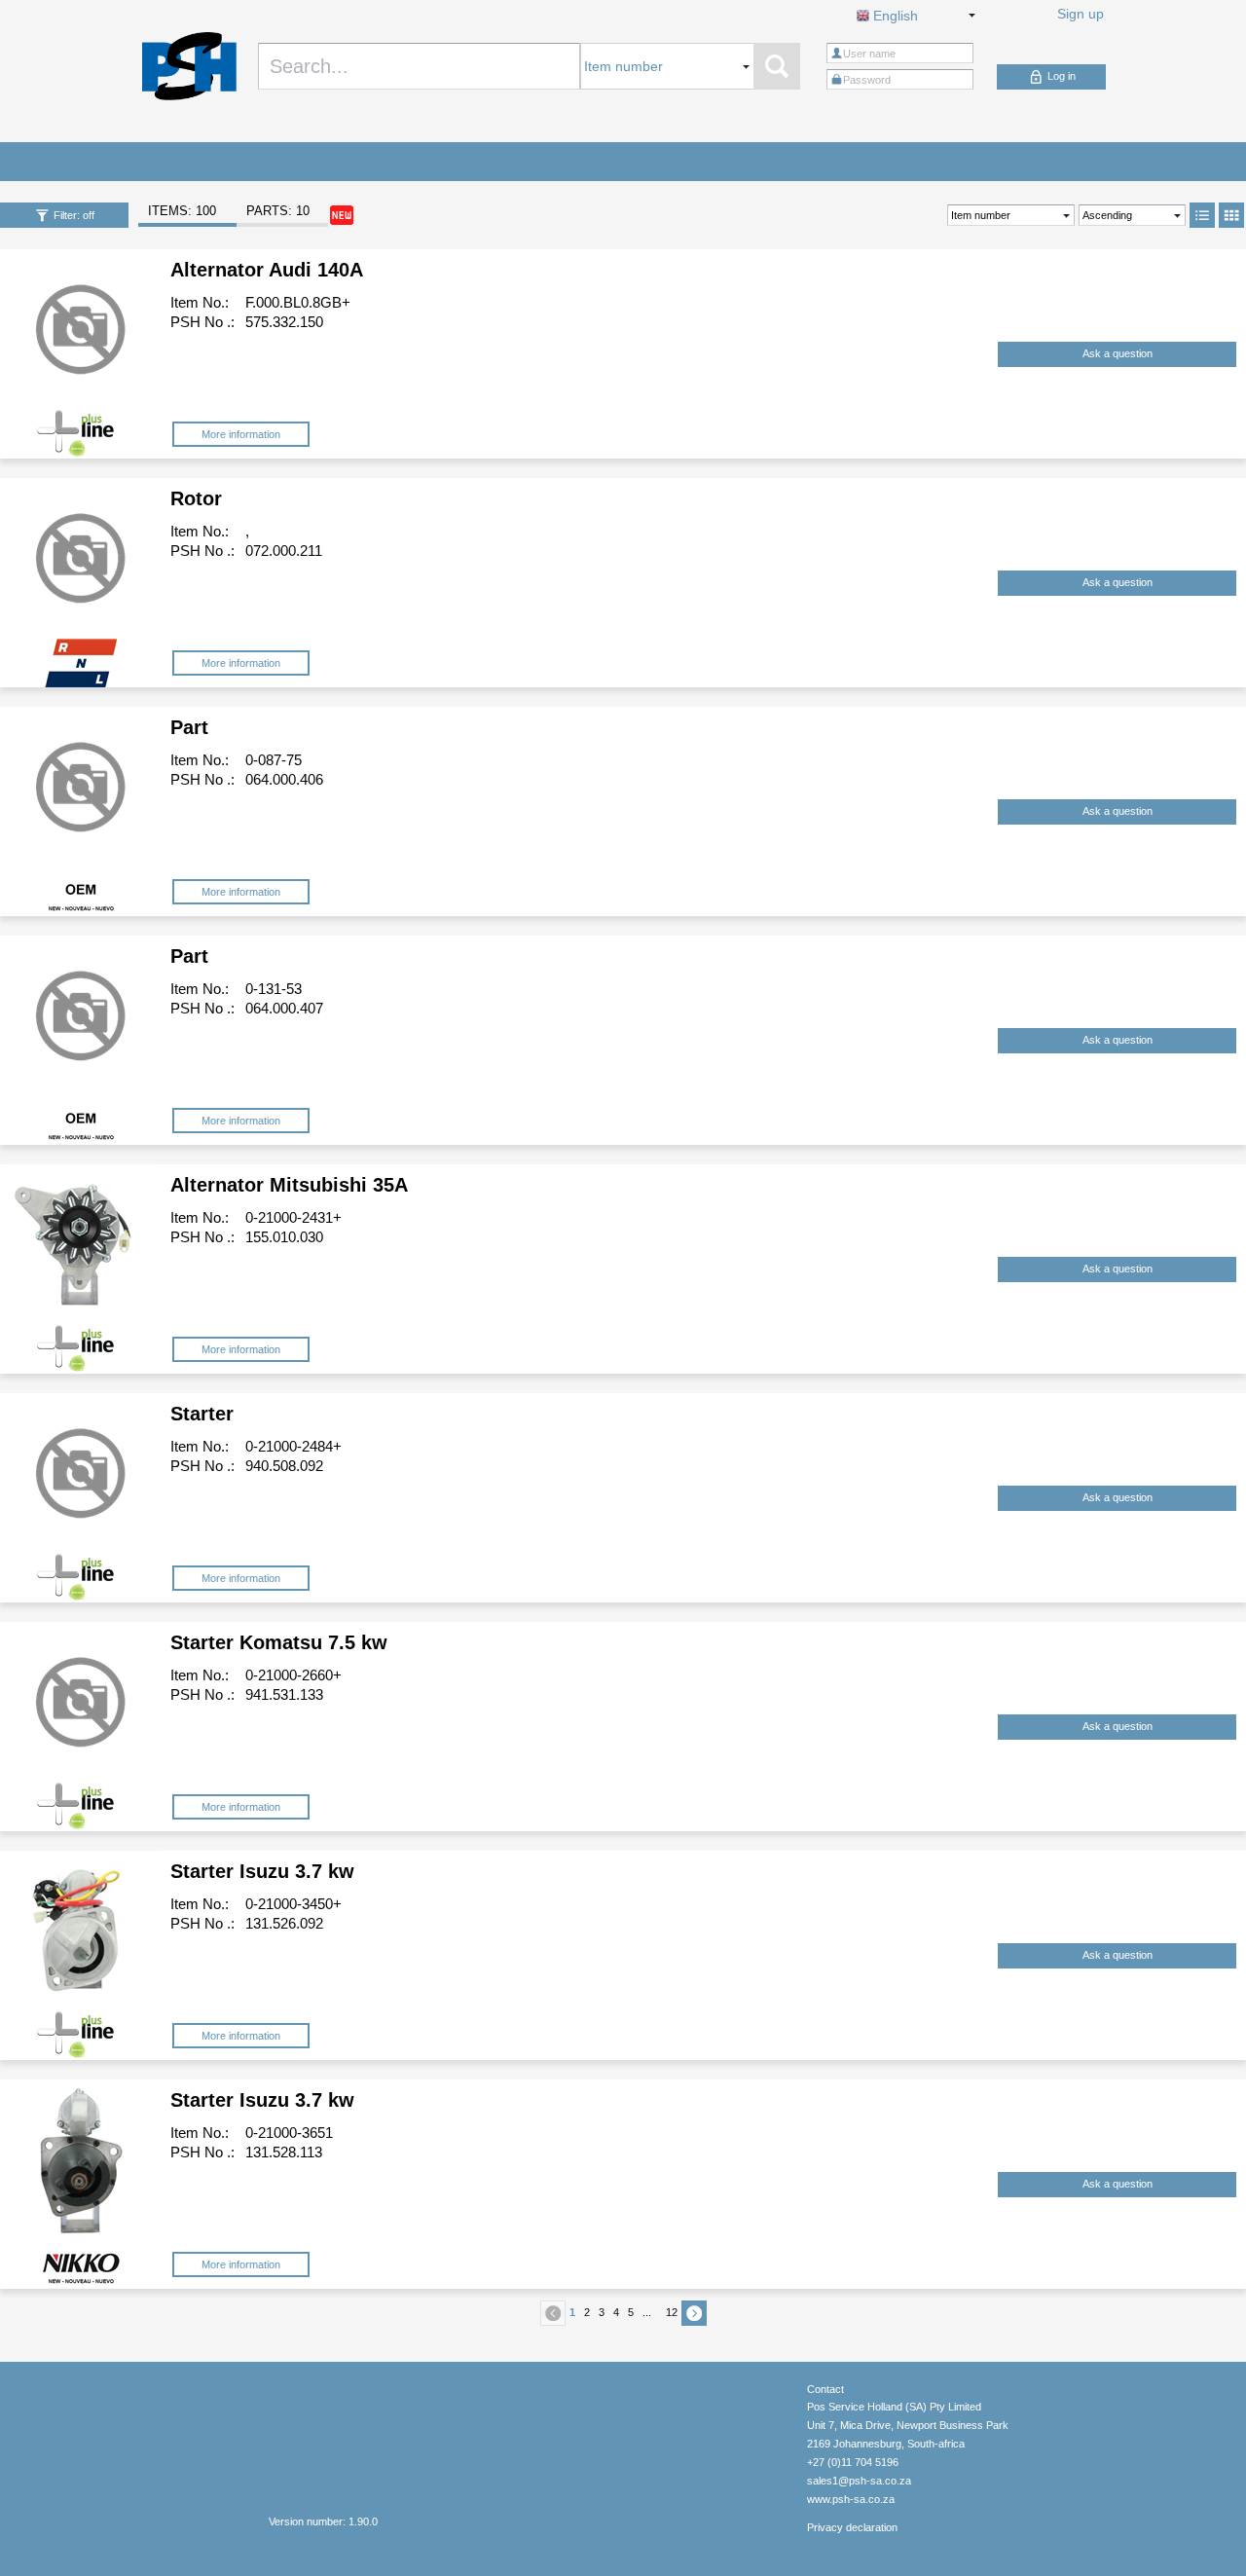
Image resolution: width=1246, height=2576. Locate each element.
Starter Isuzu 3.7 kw (262, 1871)
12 (672, 2312)
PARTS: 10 (278, 211)
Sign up (1081, 14)
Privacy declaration (852, 2527)
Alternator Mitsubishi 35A (289, 1185)
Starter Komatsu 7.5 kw (279, 1642)
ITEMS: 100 (182, 211)
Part (189, 727)
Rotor (196, 498)
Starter (202, 1414)
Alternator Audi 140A (267, 270)
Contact (825, 2389)
